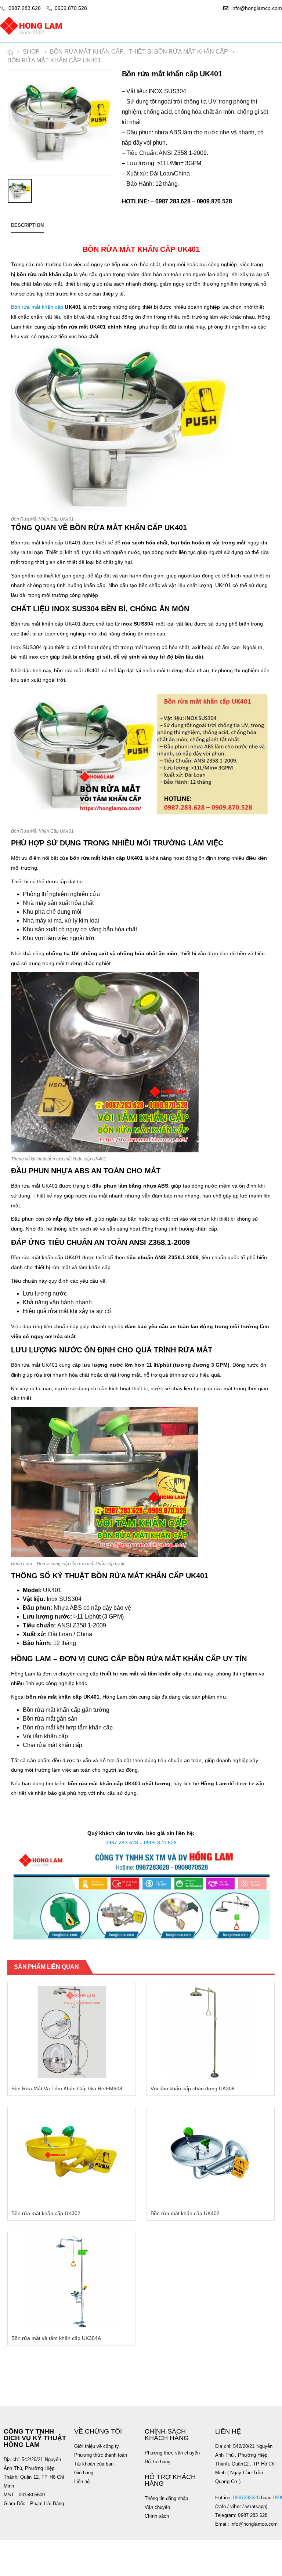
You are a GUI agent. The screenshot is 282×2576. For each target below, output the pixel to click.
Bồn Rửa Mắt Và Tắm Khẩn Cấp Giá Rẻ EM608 (67, 2088)
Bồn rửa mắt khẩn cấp (37, 307)
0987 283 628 (122, 1843)
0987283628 (246, 2498)
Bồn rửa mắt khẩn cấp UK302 (46, 2213)
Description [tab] (27, 225)
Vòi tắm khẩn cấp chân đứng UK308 (193, 2088)
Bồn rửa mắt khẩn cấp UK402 (185, 2213)
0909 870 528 (160, 1843)
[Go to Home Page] (10, 52)
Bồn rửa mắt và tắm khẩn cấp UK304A (56, 2338)
